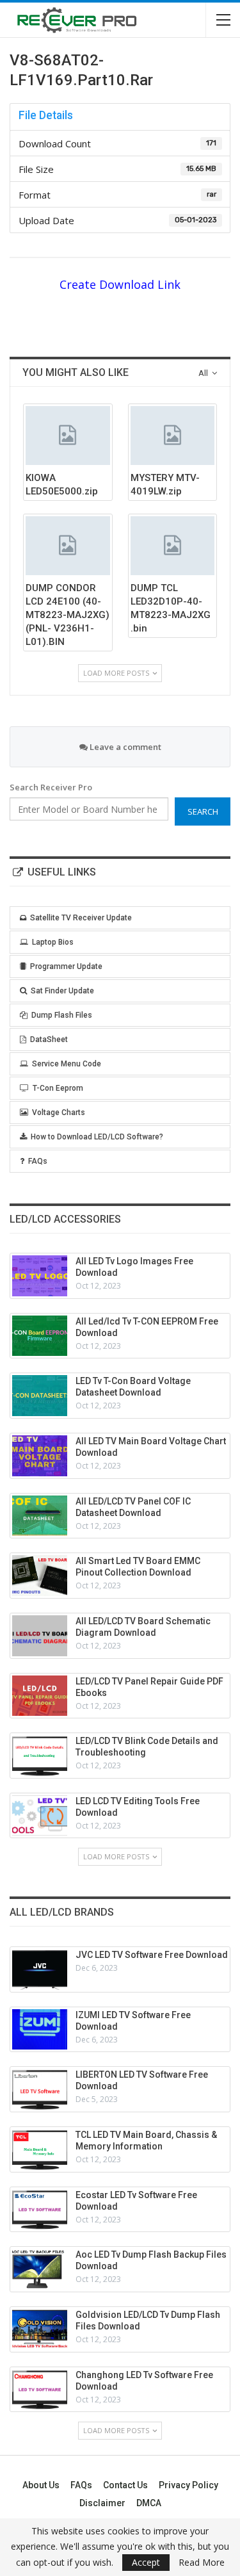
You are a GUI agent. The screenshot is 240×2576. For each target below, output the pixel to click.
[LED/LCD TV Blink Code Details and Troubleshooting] (40, 1756)
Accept (146, 2562)
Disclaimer (102, 2503)
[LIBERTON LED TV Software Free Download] (40, 2089)
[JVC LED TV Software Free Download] (40, 1969)
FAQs (38, 1161)
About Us (41, 2485)
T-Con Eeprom (58, 1088)
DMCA (149, 2503)
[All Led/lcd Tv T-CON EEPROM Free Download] (40, 1336)
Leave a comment (124, 747)
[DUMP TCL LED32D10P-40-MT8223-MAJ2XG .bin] (173, 546)
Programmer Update (66, 966)
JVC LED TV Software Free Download (152, 1955)
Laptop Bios (53, 942)
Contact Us (125, 2485)
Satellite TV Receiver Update (81, 918)
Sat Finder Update (62, 991)
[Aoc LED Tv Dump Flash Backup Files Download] (40, 2269)
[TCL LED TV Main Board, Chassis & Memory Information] (40, 2149)
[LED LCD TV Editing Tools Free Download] (40, 1816)
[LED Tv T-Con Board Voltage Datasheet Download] (40, 1396)
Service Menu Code (67, 1064)
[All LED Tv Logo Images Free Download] (40, 1276)
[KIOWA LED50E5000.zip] (68, 436)
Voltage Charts (59, 1113)
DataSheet (49, 1039)
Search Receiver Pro (51, 787)
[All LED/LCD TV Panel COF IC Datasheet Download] (40, 1516)
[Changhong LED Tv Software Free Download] (40, 2390)
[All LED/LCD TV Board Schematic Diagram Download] (40, 1636)
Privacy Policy (188, 2485)
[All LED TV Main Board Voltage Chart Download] (40, 1456)
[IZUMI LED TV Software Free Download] (40, 2030)
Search (203, 811)
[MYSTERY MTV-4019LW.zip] (173, 436)
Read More (202, 2563)
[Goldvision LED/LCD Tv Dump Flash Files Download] (40, 2329)
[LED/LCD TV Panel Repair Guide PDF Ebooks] (40, 1696)
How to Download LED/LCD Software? (97, 1137)
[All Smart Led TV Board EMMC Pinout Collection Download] (40, 1576)
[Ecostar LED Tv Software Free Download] (40, 2210)
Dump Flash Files (62, 1015)
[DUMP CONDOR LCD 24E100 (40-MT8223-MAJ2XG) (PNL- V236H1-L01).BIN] (68, 546)
